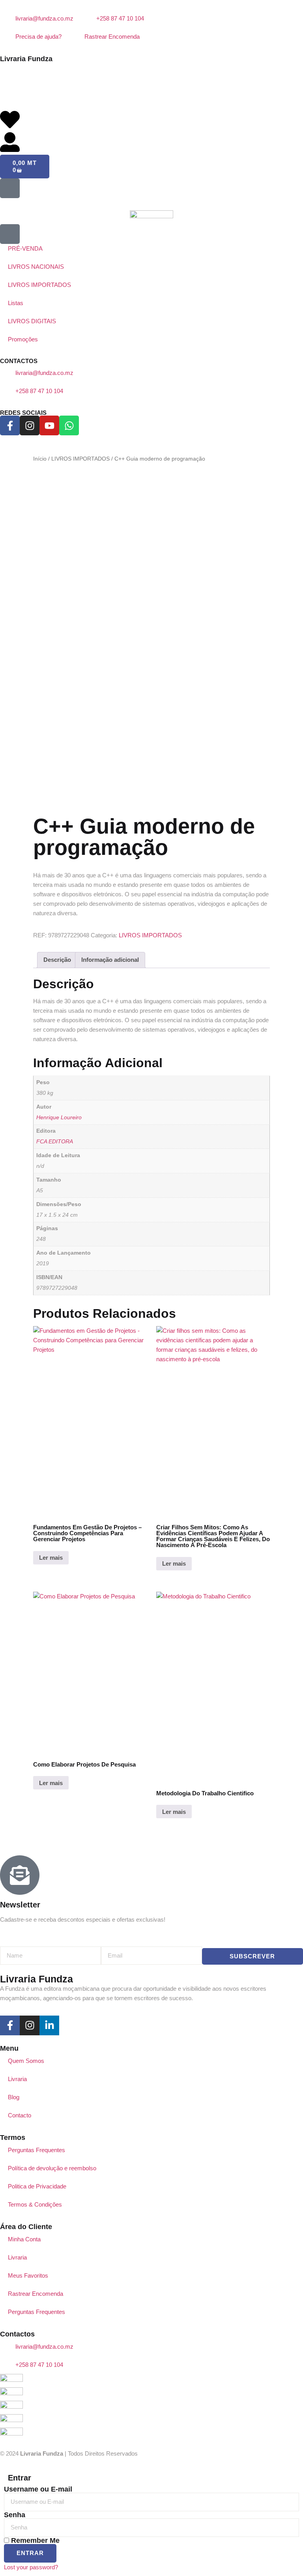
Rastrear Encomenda (36, 2294)
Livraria (17, 2079)
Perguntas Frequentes (36, 2150)
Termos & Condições (35, 2204)
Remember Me (34, 2540)
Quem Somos (26, 2061)
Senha (15, 2515)
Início (40, 459)
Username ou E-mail (38, 2489)
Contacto (20, 2115)
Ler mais (51, 1558)
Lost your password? (31, 2567)
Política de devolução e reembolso (52, 2168)
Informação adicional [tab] (110, 960)
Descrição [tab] (57, 960)
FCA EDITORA (55, 1142)
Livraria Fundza (26, 59)
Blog (14, 2097)
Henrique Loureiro (59, 1118)
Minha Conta (24, 2239)
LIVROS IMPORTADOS (80, 459)
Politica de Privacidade (37, 2186)
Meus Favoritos (28, 2275)
